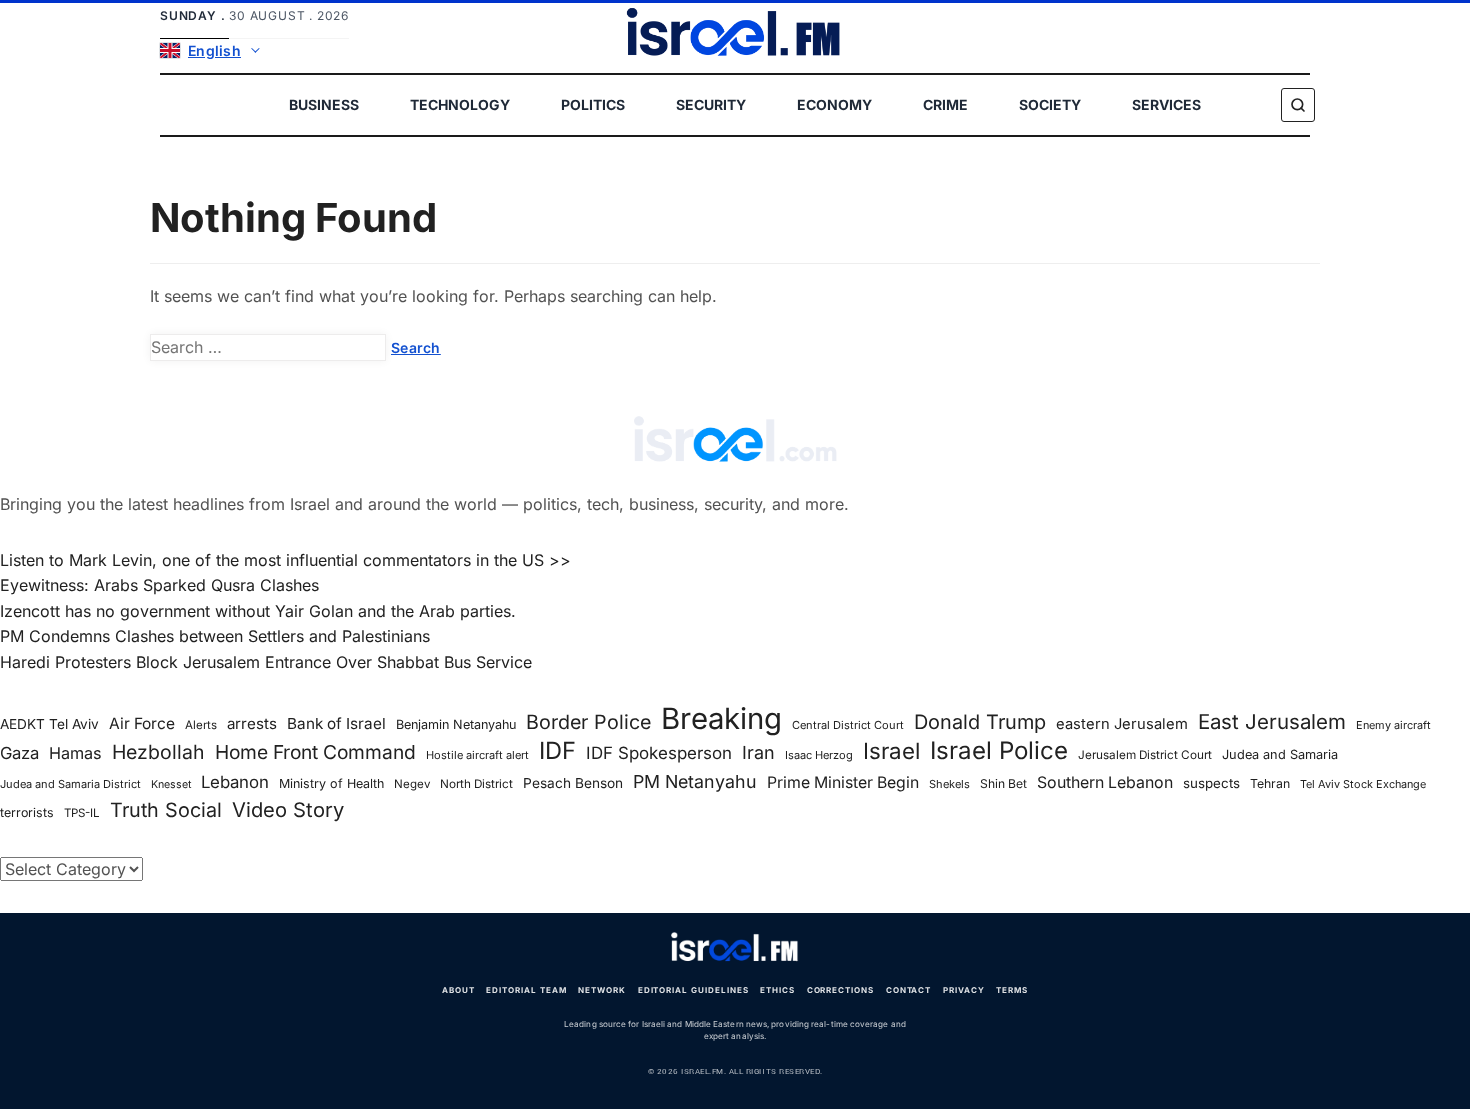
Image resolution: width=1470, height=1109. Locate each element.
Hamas (75, 753)
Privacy (964, 990)
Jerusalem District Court (1145, 755)
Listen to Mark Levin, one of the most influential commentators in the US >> (285, 560)
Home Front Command (315, 752)
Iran (758, 752)
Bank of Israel (336, 723)
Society (1050, 104)
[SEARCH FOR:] (268, 348)
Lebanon (235, 782)
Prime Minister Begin (843, 782)
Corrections (841, 990)
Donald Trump (980, 722)
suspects (1211, 783)
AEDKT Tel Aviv (49, 724)
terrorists (27, 812)
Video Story (288, 809)
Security (711, 104)
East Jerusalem (1272, 721)
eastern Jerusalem (1122, 724)
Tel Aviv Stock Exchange (1363, 784)
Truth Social (166, 810)
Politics (593, 104)
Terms (1012, 990)
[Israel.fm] (735, 948)
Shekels (949, 784)
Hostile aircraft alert (477, 755)
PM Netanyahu (695, 781)
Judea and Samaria (1280, 754)
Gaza (19, 753)
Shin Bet (1003, 783)
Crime (945, 104)
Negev (412, 784)
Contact (909, 990)
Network (602, 990)
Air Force (142, 723)
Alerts (201, 725)
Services (1166, 104)
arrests (252, 723)
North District (476, 784)
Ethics (777, 990)
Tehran (1270, 783)
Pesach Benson (573, 783)
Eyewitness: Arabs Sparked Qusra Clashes (159, 585)
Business (324, 104)
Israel (891, 751)
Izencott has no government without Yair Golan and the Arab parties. (258, 611)
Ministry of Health (331, 783)
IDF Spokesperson (659, 753)
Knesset (171, 784)
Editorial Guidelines (693, 990)
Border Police (588, 722)
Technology (460, 104)
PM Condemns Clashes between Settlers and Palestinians (215, 636)
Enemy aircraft (1393, 725)
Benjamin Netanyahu (456, 724)
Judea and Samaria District (70, 784)
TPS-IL (82, 813)
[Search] (1298, 105)
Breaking (721, 719)
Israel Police (999, 751)
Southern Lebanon (1105, 782)
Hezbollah (158, 752)
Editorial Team (526, 990)
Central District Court (848, 725)
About (458, 990)
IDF (557, 751)
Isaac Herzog (819, 755)
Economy (834, 104)
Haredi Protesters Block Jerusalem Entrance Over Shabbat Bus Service (266, 662)
